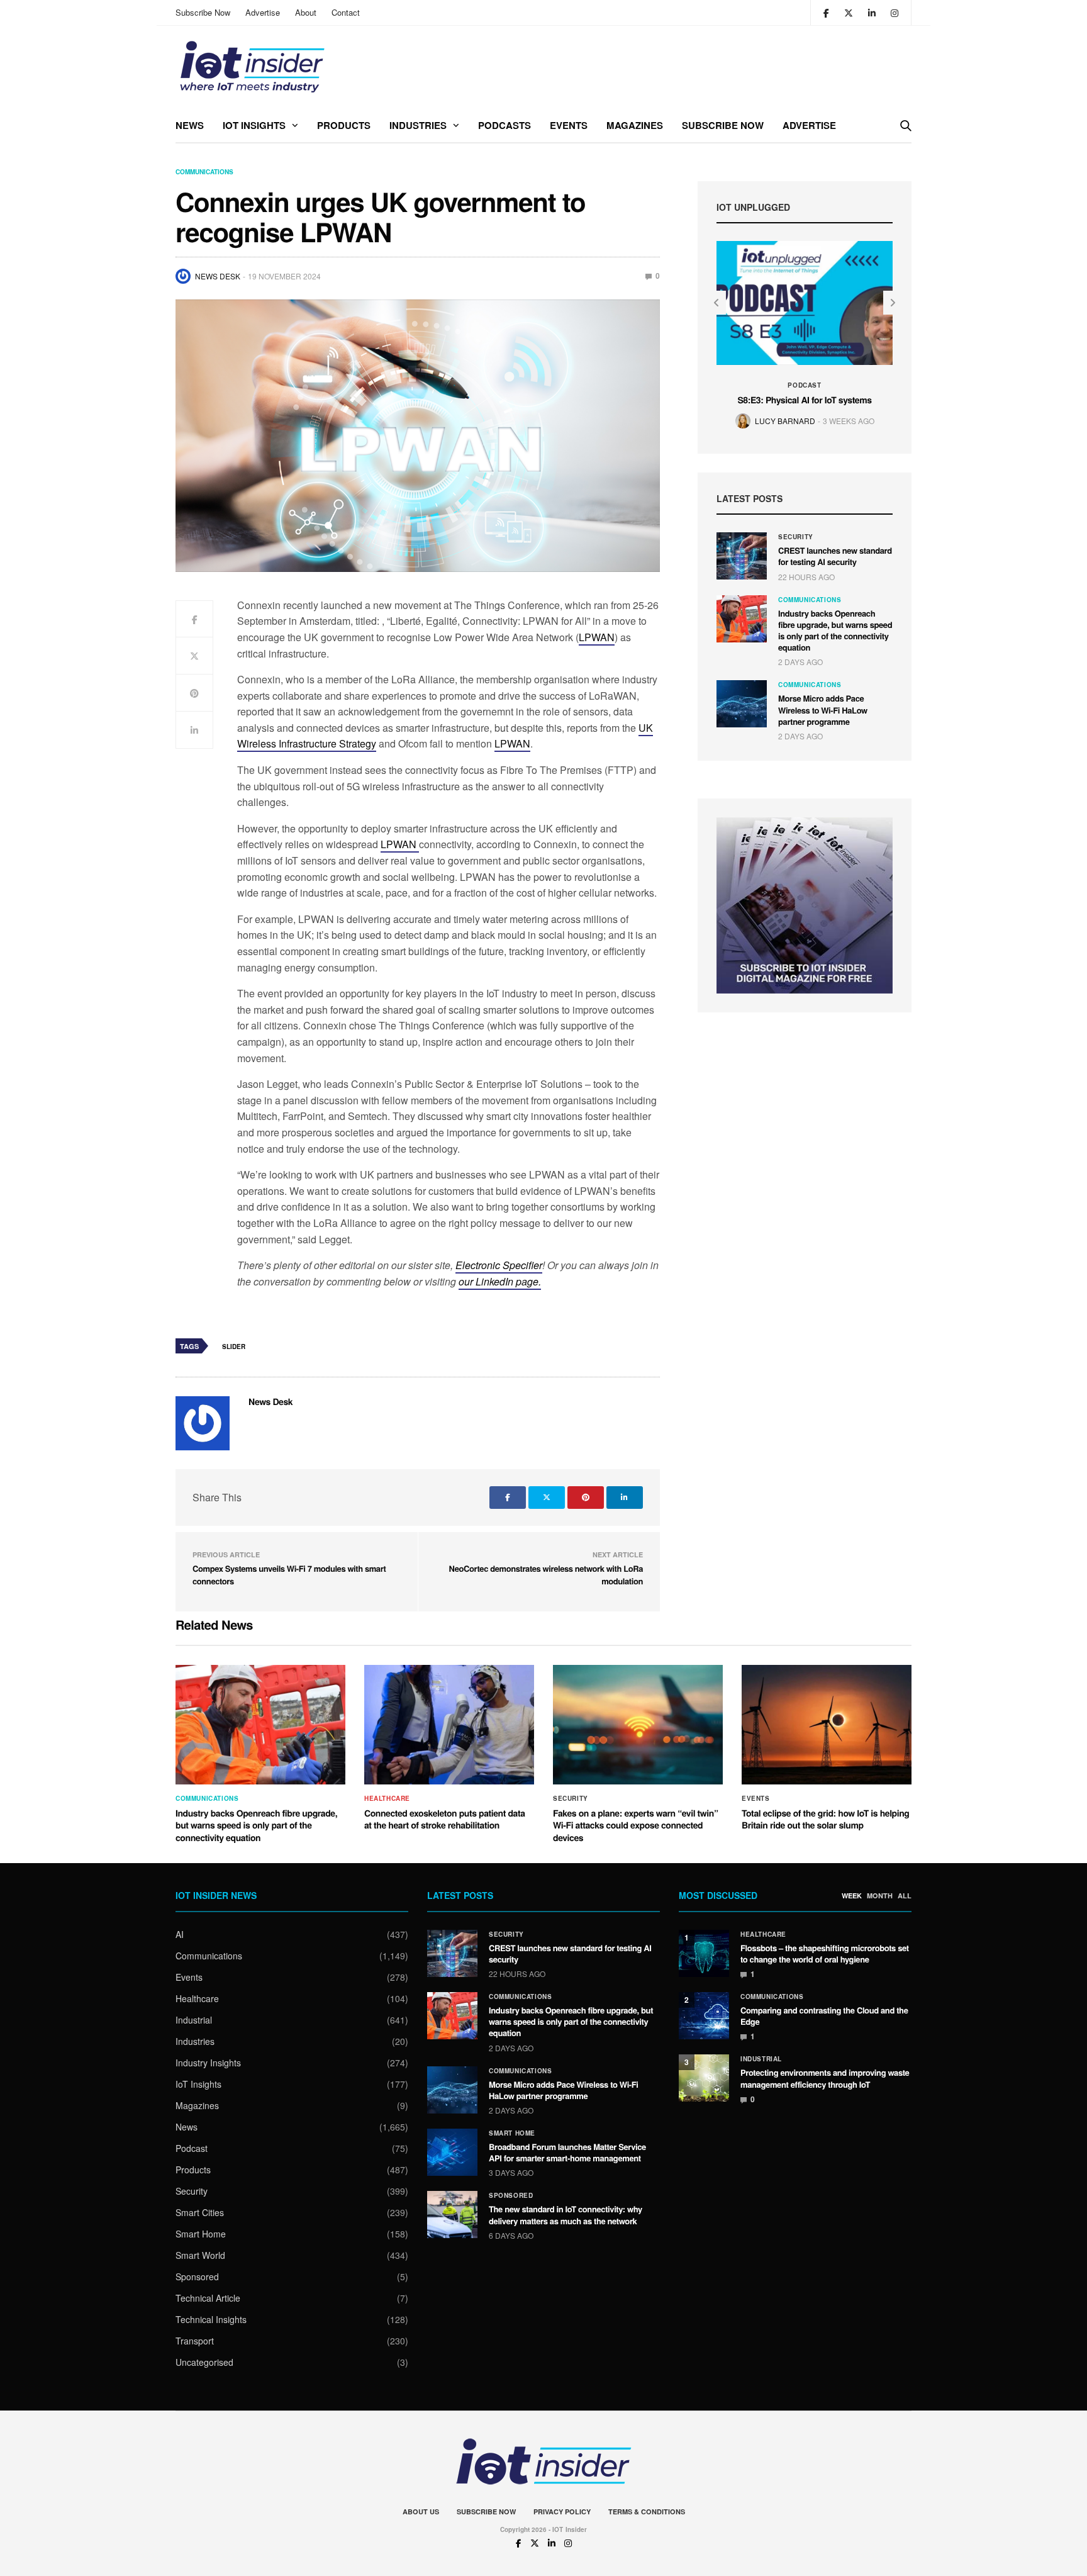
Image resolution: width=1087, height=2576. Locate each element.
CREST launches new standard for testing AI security (835, 556)
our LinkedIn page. (500, 1281)
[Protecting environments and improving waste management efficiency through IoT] (704, 2078)
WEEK (852, 1896)
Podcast (804, 385)
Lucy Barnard (785, 421)
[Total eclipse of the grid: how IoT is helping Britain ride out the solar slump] (827, 1725)
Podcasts (504, 125)
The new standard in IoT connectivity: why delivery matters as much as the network (566, 2215)
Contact (346, 12)
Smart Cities (200, 2212)
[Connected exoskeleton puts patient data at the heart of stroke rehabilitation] (449, 1725)
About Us (421, 2512)
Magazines (635, 125)
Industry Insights (208, 2063)
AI (180, 1934)
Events (569, 125)
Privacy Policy (562, 2512)
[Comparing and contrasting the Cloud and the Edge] (704, 2016)
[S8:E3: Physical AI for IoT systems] (805, 303)
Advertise (263, 12)
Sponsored (197, 2276)
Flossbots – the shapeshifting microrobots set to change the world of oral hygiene (825, 1953)
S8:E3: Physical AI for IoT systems (804, 400)
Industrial (194, 2020)
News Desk (218, 276)
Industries (418, 125)
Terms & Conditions (647, 2512)
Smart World (200, 2255)
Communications (204, 172)
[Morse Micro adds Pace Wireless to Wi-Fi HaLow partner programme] (742, 704)
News (190, 125)
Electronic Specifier (499, 1265)
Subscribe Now (203, 12)
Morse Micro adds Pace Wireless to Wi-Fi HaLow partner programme (823, 709)
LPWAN (597, 637)
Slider (234, 1347)
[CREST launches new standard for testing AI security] (742, 556)
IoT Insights (254, 125)
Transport (195, 2341)
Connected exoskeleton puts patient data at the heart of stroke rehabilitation (445, 1820)
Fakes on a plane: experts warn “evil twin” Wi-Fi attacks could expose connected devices (635, 1826)
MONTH (880, 1896)
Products (344, 125)
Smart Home (201, 2234)
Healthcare (387, 1798)
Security (796, 537)
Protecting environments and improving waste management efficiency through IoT (825, 2078)
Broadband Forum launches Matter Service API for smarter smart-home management (567, 2152)
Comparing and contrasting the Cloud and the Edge (824, 2016)
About (306, 12)
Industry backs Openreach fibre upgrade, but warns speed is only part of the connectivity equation (835, 630)
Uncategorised (204, 2362)
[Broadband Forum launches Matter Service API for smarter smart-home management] (452, 2152)
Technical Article (208, 2298)
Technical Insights (211, 2319)
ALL (905, 1896)
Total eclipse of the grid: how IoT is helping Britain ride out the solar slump (826, 1820)
